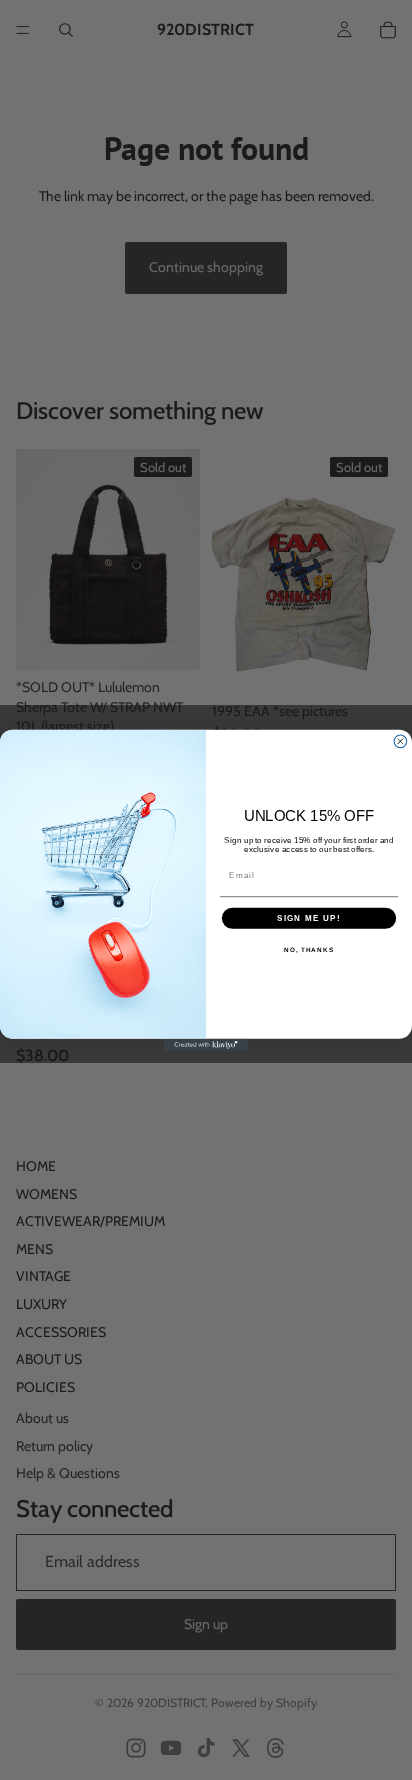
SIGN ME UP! (309, 917)
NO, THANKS (309, 949)
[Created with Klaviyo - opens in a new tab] (206, 1044)
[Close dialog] (400, 740)
